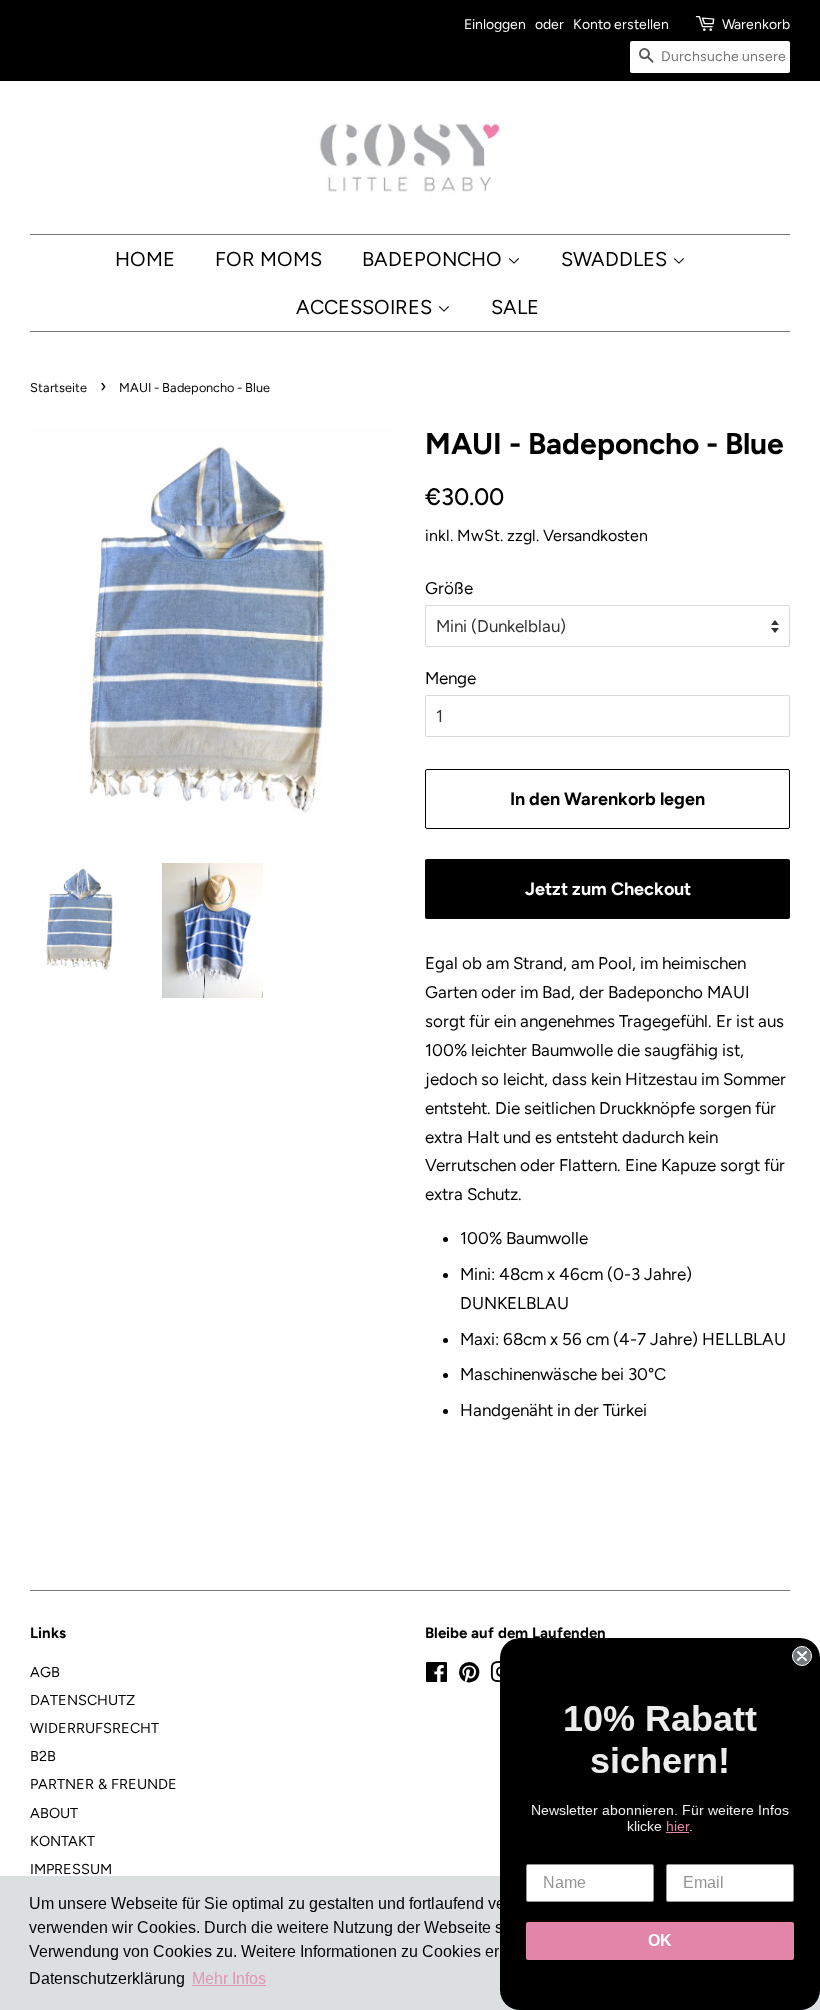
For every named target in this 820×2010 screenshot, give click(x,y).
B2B (43, 1756)
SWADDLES (616, 259)
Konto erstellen (621, 24)
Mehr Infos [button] (229, 1978)
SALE (515, 307)
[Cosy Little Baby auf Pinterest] (469, 1676)
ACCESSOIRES (366, 307)
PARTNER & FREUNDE (103, 1784)
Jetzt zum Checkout (608, 888)
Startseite (58, 387)
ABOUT (54, 1813)
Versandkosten (595, 535)
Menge (450, 678)
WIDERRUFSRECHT (94, 1728)
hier (677, 1826)
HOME (145, 259)
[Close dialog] (802, 1656)
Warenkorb (756, 24)
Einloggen (495, 24)
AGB (45, 1672)
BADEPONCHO (434, 259)
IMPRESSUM (71, 1869)
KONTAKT (62, 1841)
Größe (449, 588)
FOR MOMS (268, 259)
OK (660, 1940)
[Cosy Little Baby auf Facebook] (436, 1676)
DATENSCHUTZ (82, 1700)
